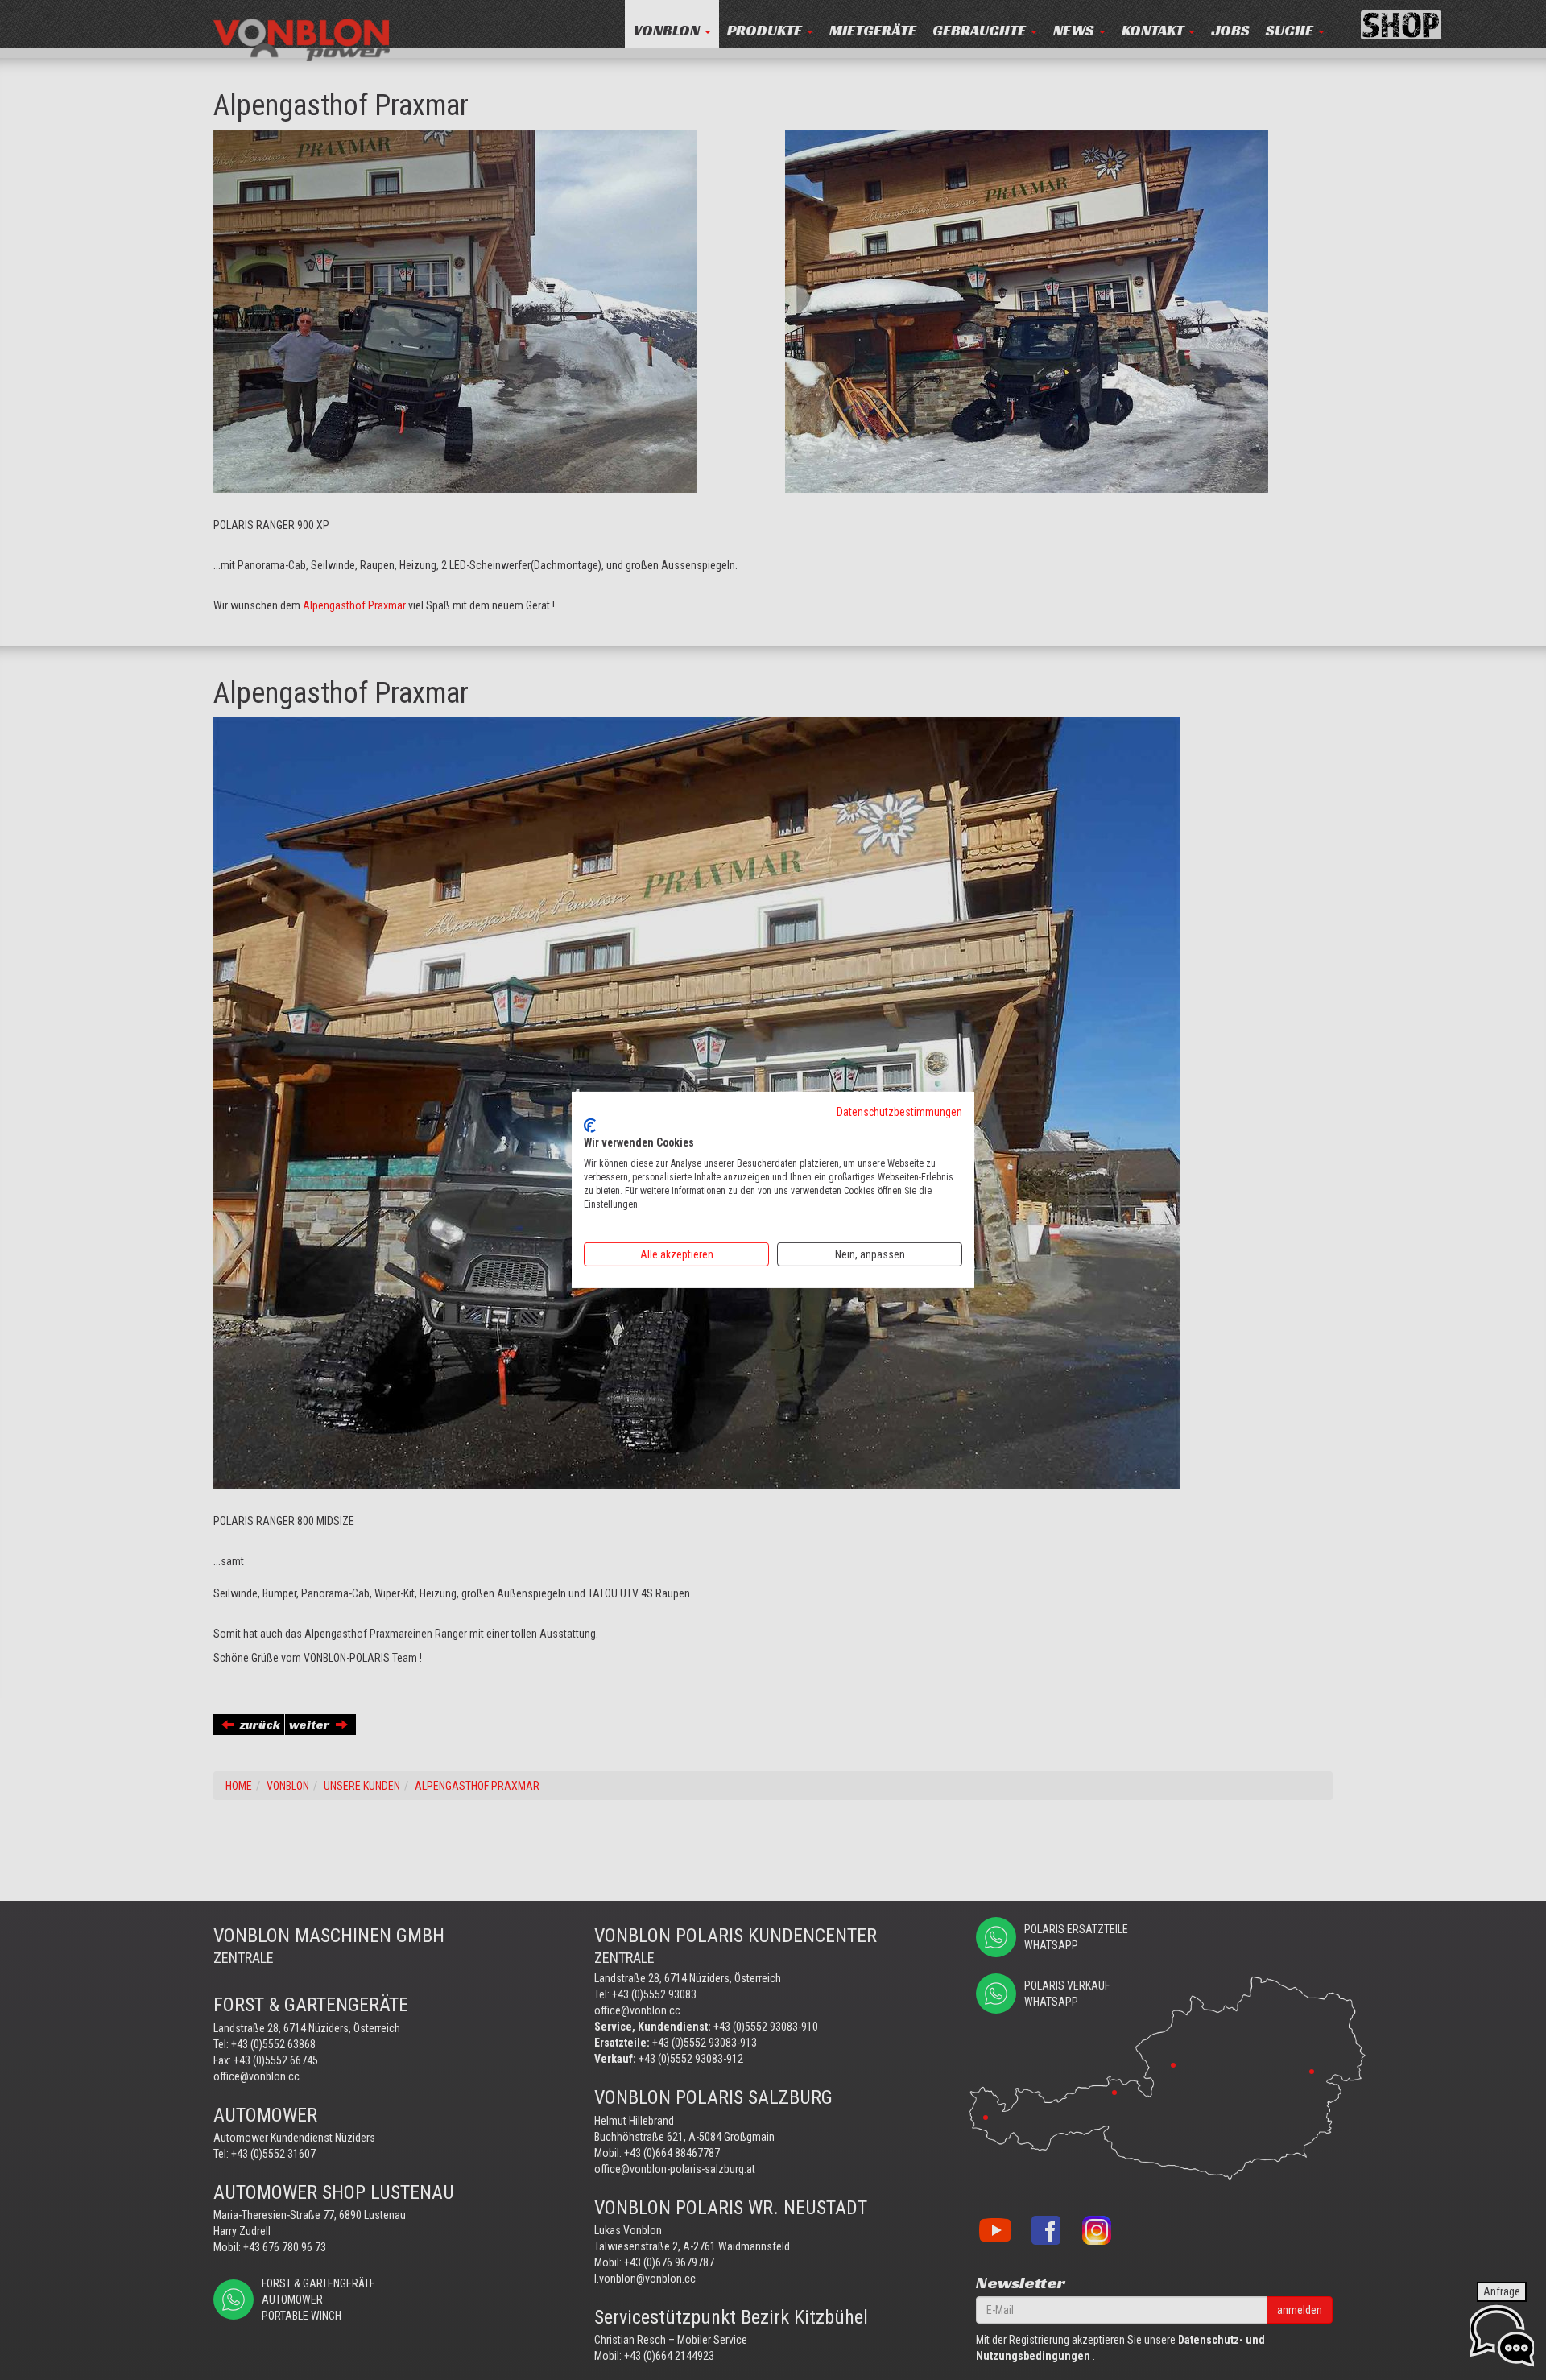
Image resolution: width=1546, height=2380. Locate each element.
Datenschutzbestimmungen (899, 1112)
